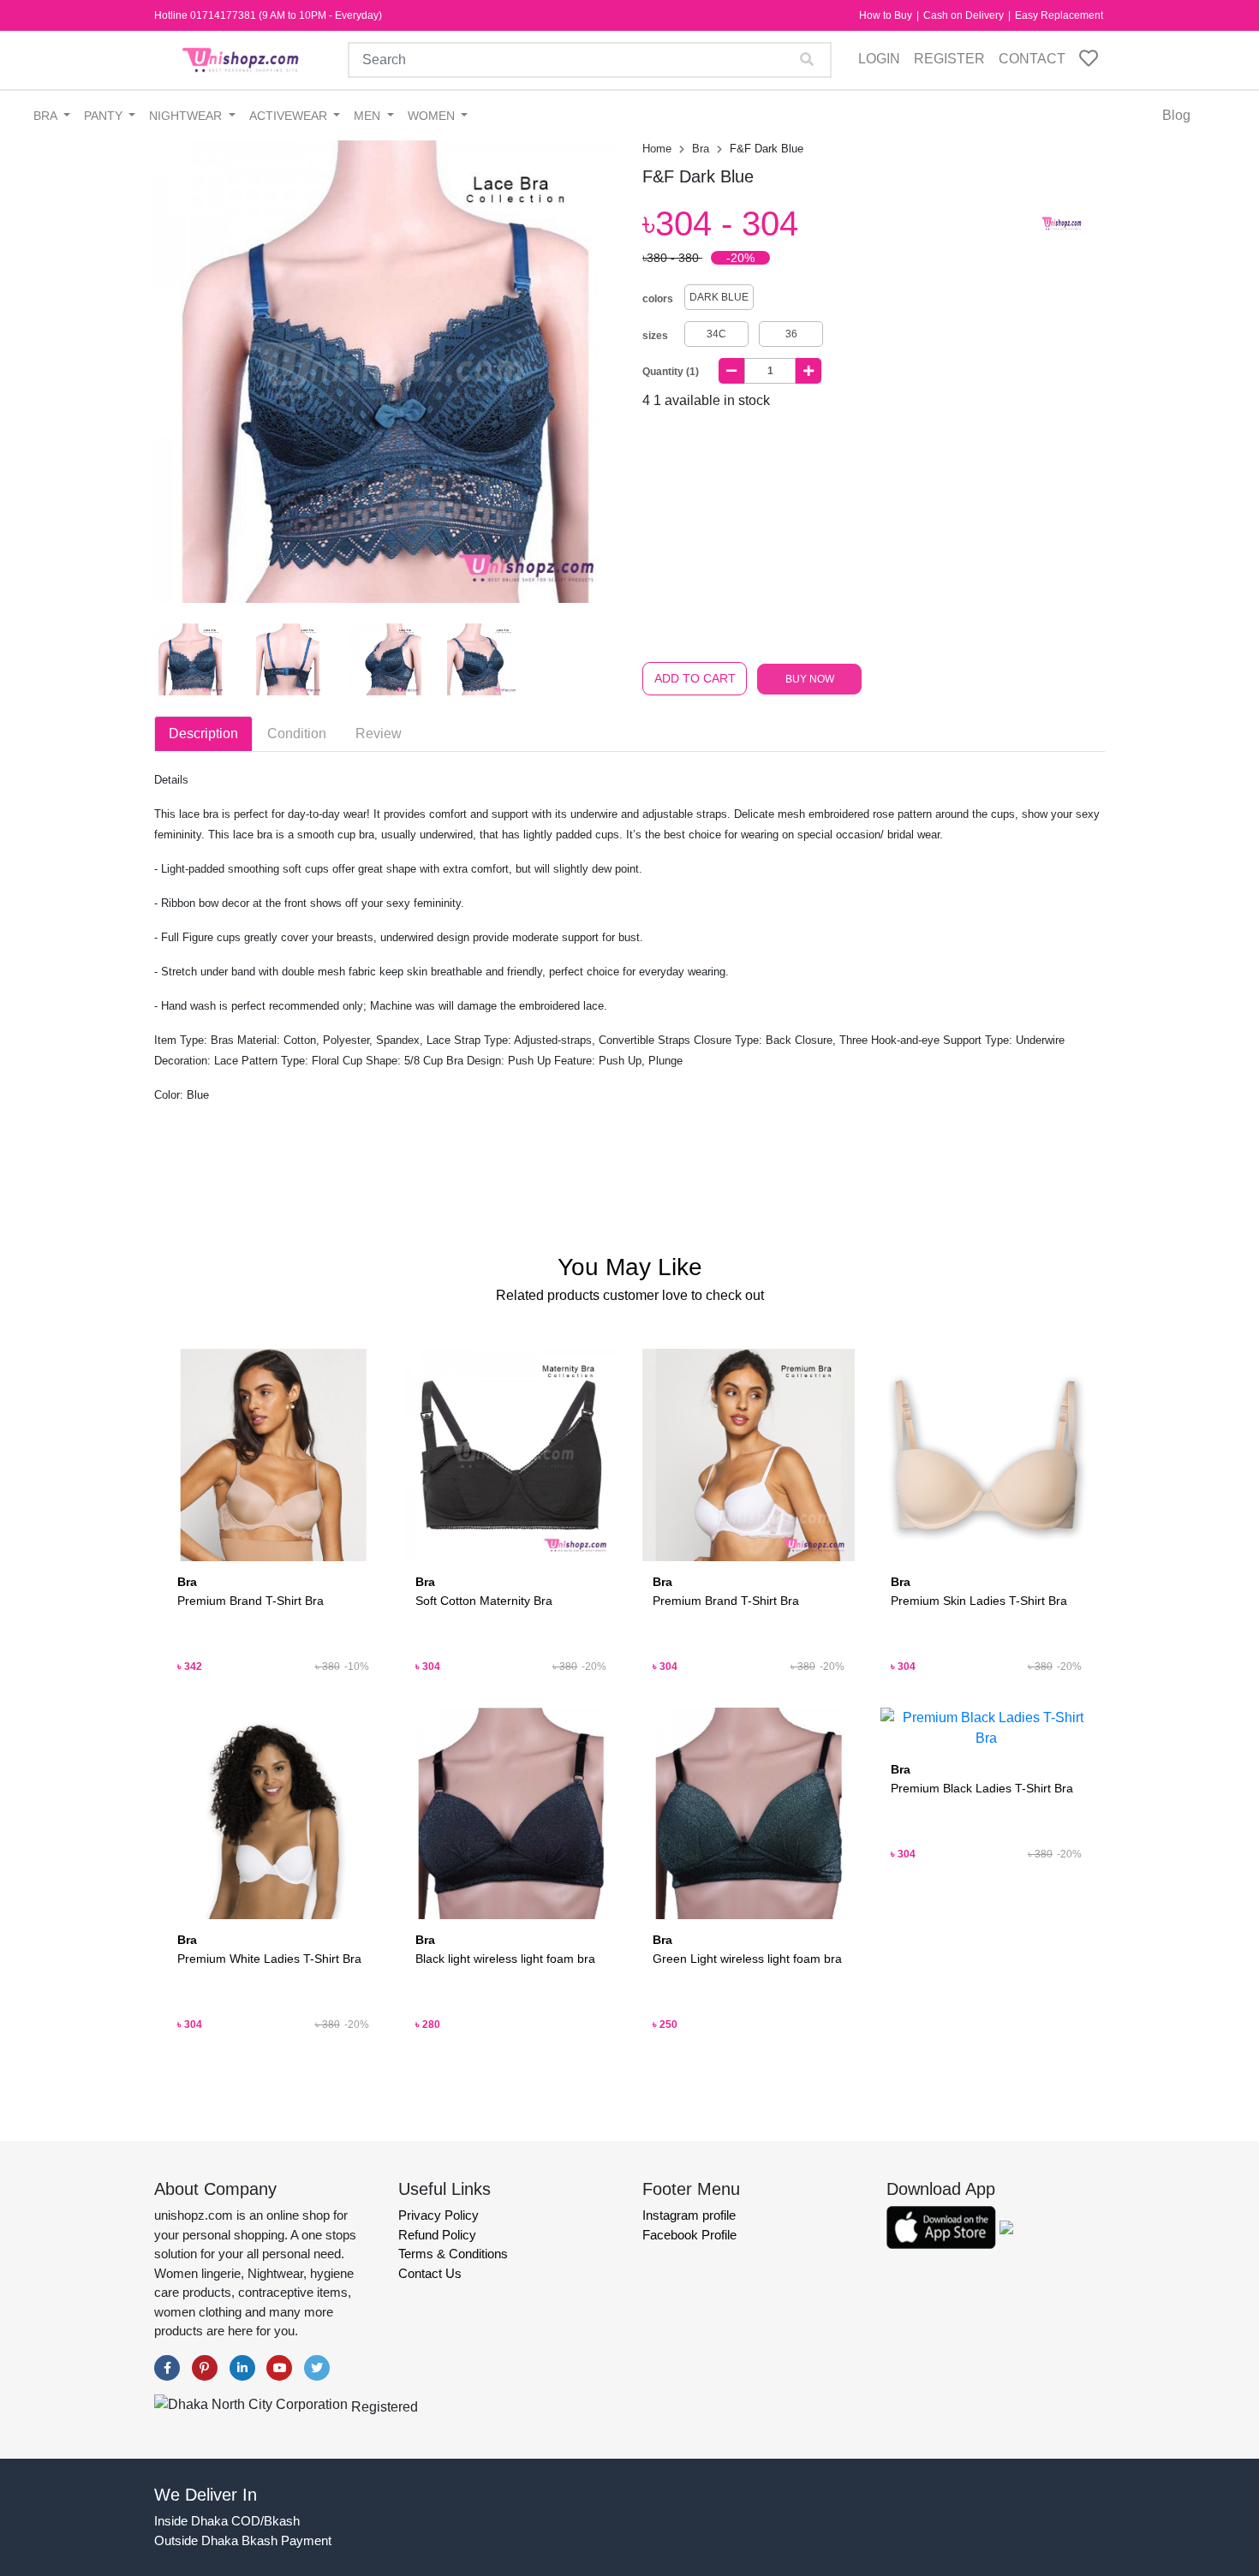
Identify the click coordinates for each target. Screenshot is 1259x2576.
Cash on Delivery (965, 15)
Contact (1032, 59)
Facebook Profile (689, 2235)
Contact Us (430, 2273)
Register (949, 59)
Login (879, 59)
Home (659, 149)
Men (369, 116)
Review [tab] (379, 733)
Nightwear (187, 116)
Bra (47, 116)
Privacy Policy (439, 2215)
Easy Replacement (1059, 15)
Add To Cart (695, 678)
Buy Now (810, 679)
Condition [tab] (297, 733)
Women (433, 116)
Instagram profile (689, 2215)
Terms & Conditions (453, 2254)
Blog (1176, 115)
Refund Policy (437, 2235)
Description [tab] (203, 733)
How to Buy (887, 15)
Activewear (290, 116)
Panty (105, 116)
